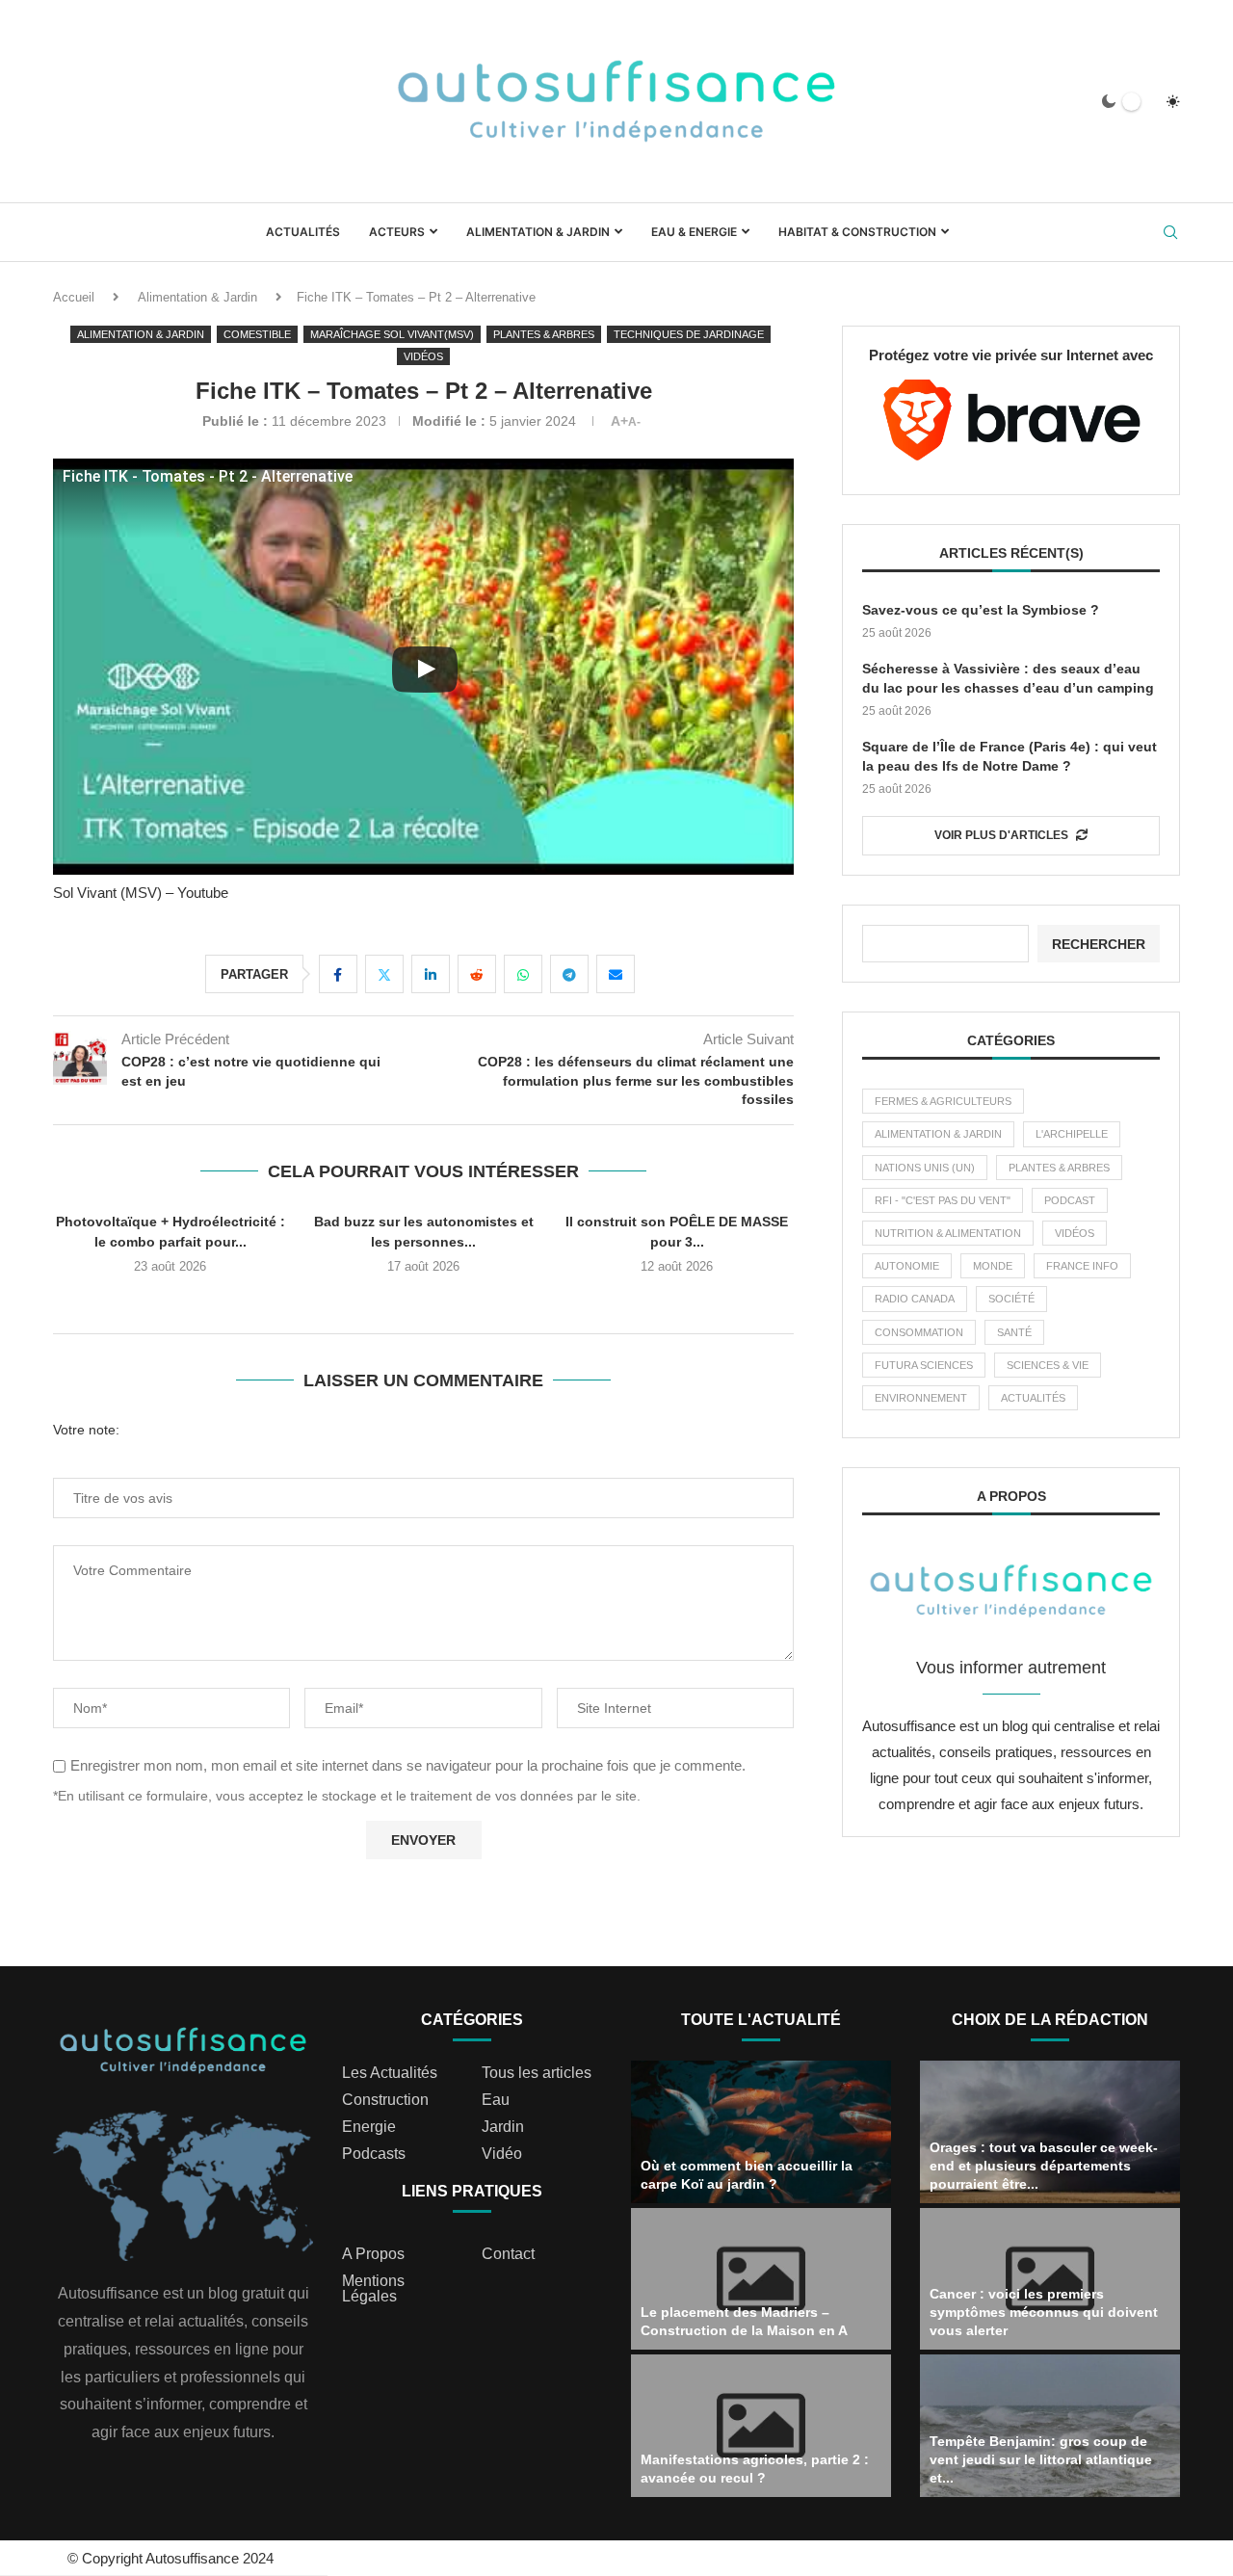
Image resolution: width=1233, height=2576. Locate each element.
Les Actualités (390, 2073)
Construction (385, 2100)
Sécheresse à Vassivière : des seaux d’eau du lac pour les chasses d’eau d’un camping (1008, 678)
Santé (1014, 1332)
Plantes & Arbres (1059, 1168)
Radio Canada (915, 1299)
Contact (508, 2254)
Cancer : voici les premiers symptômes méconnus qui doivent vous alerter (1044, 2312)
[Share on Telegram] (569, 974)
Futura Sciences (924, 1365)
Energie (369, 2127)
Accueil (74, 297)
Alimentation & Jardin (538, 232)
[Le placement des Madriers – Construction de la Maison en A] (761, 2279)
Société (1011, 1299)
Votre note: (86, 1430)
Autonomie (907, 1266)
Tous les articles (537, 2073)
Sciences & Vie (1048, 1365)
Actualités (303, 232)
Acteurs (397, 232)
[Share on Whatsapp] (523, 974)
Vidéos (1075, 1233)
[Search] (1170, 233)
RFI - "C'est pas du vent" (943, 1200)
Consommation (919, 1332)
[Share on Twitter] (384, 974)
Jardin (503, 2127)
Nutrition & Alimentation (948, 1233)
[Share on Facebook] (338, 974)
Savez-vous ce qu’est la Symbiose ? (981, 610)
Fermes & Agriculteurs (943, 1101)
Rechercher (1099, 944)
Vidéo (502, 2154)
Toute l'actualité (761, 2020)
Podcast (1070, 1200)
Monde (993, 1266)
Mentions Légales (373, 2289)
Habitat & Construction (857, 232)
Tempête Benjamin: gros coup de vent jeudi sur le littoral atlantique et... (1041, 2459)
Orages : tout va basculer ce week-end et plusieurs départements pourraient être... (1044, 2166)
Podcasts (374, 2154)
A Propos (373, 2254)
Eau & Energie (694, 232)
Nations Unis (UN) (925, 1168)
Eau (496, 2100)
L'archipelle (1072, 1134)
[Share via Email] (616, 974)
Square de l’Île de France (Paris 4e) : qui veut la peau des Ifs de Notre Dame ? (1010, 756)
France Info (1082, 1266)
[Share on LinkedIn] (431, 974)
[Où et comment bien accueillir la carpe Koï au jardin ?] (761, 2132)
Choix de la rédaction (1050, 2020)
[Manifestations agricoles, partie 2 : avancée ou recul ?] (761, 2426)
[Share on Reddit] (477, 974)
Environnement (921, 1398)
